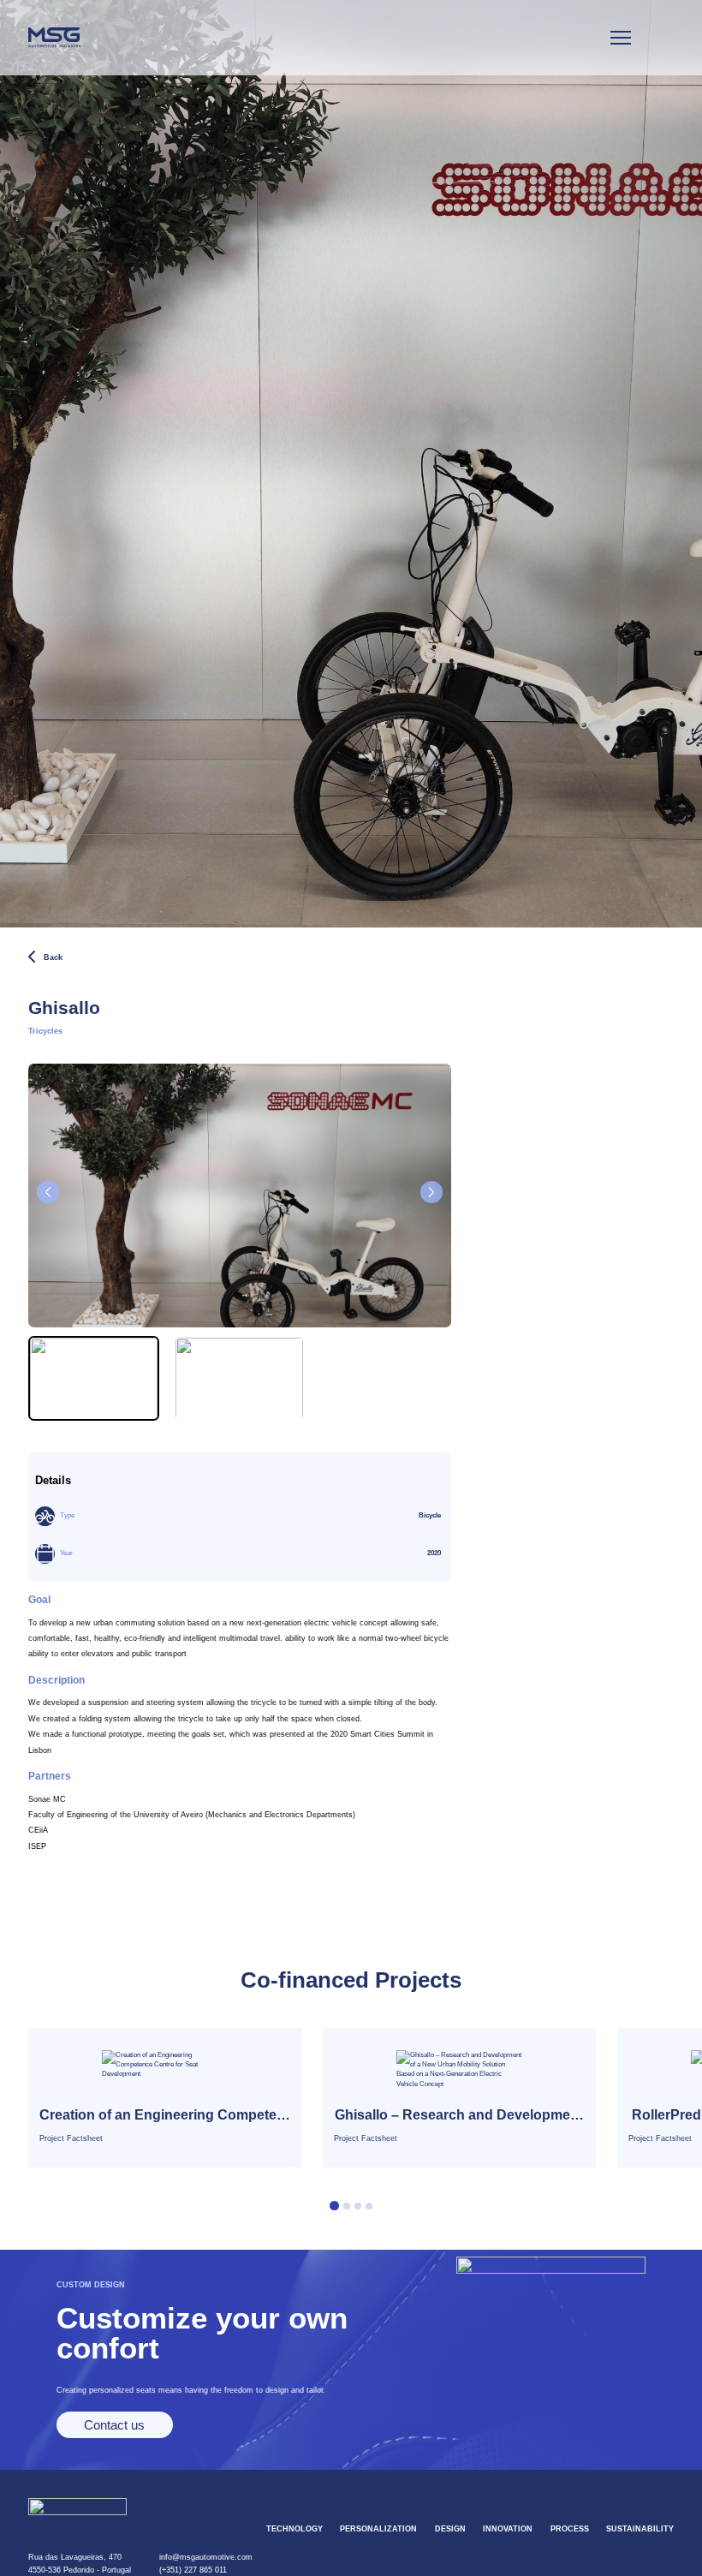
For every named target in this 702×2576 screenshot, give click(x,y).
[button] (431, 1192)
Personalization (378, 2529)
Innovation (508, 2529)
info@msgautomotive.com (206, 2557)
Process (570, 2529)
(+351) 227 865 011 (193, 2570)
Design (450, 2529)
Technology (294, 2529)
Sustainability (640, 2529)
